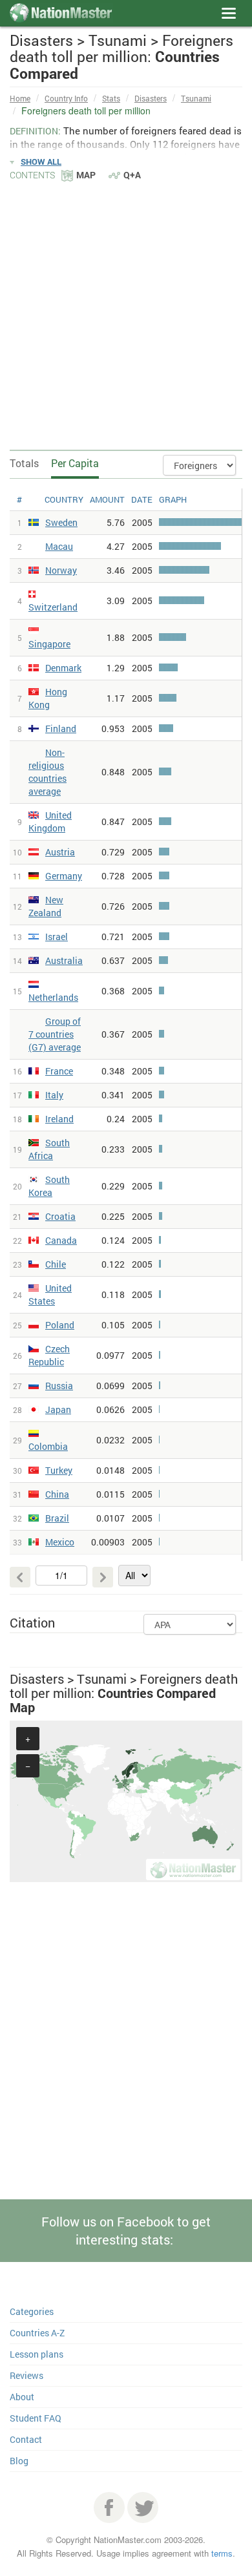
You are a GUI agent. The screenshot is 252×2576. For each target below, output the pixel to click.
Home (20, 98)
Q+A (132, 175)
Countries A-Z (37, 2333)
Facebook (109, 2508)
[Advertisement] (126, 315)
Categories (32, 2311)
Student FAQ (36, 2418)
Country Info (66, 98)
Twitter (143, 2508)
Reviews (26, 2375)
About (22, 2397)
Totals (24, 463)
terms (222, 2553)
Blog (19, 2461)
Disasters (151, 98)
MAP (86, 175)
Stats (111, 98)
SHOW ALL (41, 162)
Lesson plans (37, 2354)
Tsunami (196, 98)
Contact (26, 2439)
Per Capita (75, 463)
